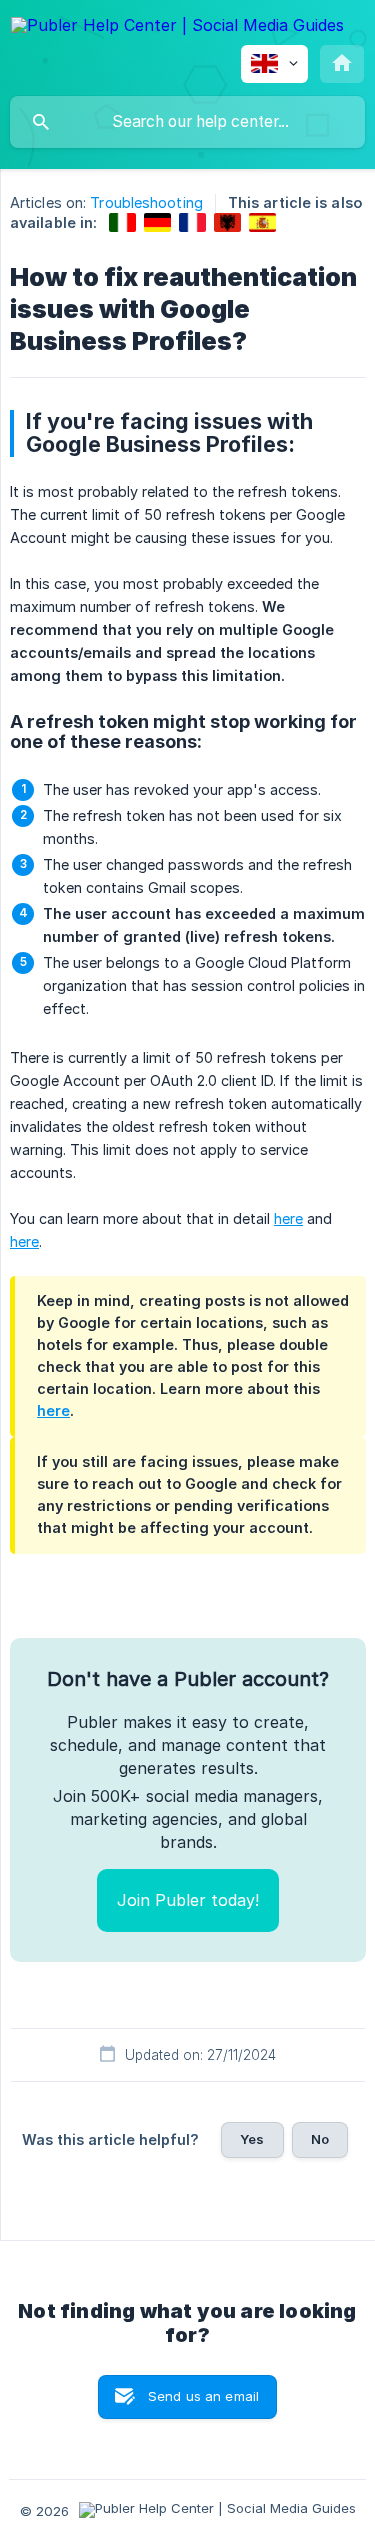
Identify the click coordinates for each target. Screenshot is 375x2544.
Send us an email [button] (203, 2396)
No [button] (320, 2139)
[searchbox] (187, 122)
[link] (122, 222)
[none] (177, 28)
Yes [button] (252, 2139)
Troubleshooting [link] (146, 202)
